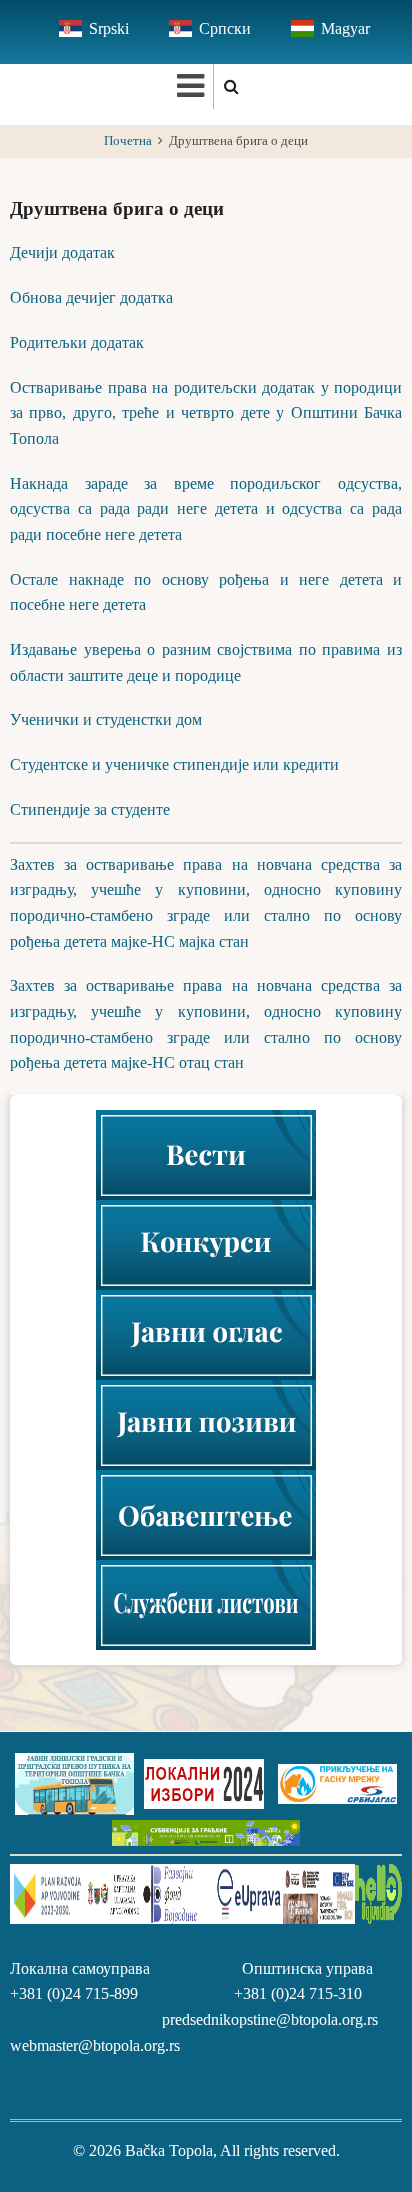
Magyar (345, 28)
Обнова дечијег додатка (91, 297)
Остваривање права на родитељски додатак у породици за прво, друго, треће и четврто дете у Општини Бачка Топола (206, 413)
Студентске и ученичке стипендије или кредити (174, 764)
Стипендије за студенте (90, 809)
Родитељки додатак (77, 342)
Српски (225, 28)
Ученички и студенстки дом (106, 719)
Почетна (128, 141)
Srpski (109, 28)
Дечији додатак (62, 252)
